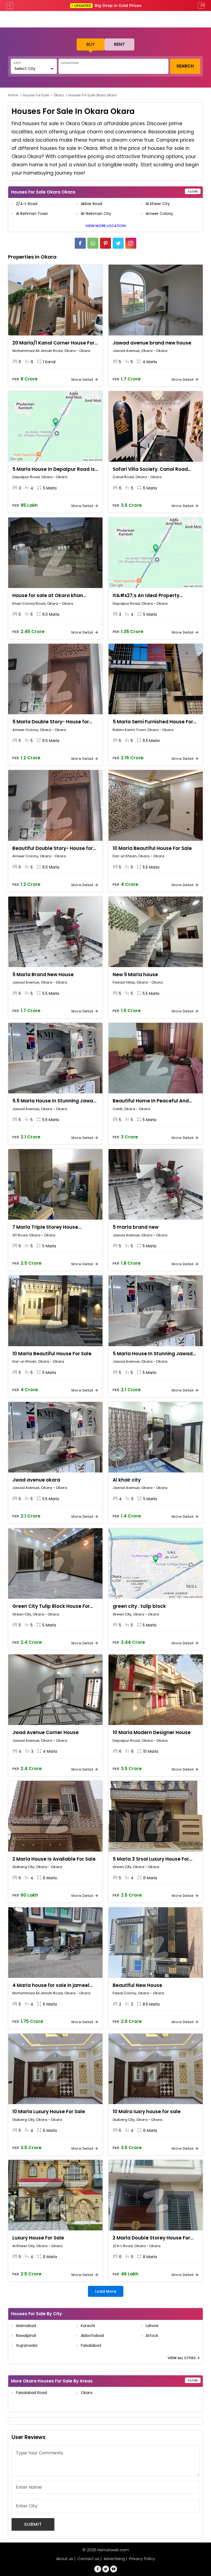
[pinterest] (105, 243)
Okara (59, 95)
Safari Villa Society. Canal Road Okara (150, 469)
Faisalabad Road (31, 2393)
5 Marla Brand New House (43, 975)
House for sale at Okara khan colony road (48, 596)
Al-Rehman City (96, 214)
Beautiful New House (137, 1985)
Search (185, 66)
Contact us (88, 2559)
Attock (152, 2336)
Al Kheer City (158, 204)
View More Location (106, 226)
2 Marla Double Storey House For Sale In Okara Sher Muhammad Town (151, 2238)
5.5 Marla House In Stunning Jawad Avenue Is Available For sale (54, 1101)
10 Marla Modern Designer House (152, 1732)
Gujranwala (27, 2345)
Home (13, 95)
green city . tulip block (139, 1606)
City (17, 63)
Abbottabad (92, 2336)
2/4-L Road (27, 204)
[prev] (10, 5)
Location (70, 63)
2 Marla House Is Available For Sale (54, 1859)
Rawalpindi (26, 2336)
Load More (106, 2291)
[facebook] (80, 243)
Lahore (152, 2326)
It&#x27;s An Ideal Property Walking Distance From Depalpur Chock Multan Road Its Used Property (152, 596)
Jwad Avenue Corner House (45, 1732)
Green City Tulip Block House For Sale (51, 1606)
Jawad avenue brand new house (152, 343)
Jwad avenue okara (36, 1480)
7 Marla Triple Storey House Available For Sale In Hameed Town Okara (55, 1227)
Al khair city (127, 1480)
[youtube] (114, 2569)
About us (65, 2559)
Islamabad (26, 2326)
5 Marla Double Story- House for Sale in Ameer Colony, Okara (51, 722)
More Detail (83, 380)
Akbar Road (91, 204)
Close (193, 191)
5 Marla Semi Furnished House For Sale (153, 722)
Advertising (114, 2559)
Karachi (88, 2326)
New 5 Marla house (135, 975)
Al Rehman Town (32, 214)
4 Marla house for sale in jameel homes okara (51, 1986)
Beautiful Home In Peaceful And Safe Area (151, 1101)
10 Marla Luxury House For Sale (49, 2112)
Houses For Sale (36, 95)
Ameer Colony (159, 214)
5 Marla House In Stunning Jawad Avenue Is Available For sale (153, 1354)
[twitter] (118, 243)
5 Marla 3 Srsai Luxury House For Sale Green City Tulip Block (151, 1859)
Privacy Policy (142, 2559)
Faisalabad (91, 2345)
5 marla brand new (136, 1227)
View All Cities (182, 2358)
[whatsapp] (93, 243)
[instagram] (131, 243)
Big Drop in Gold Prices (108, 5)
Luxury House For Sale (38, 2238)
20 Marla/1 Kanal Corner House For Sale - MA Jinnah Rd (53, 343)
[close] (203, 5)
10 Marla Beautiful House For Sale (152, 848)
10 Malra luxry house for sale (147, 2112)
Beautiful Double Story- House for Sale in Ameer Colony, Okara (53, 849)
